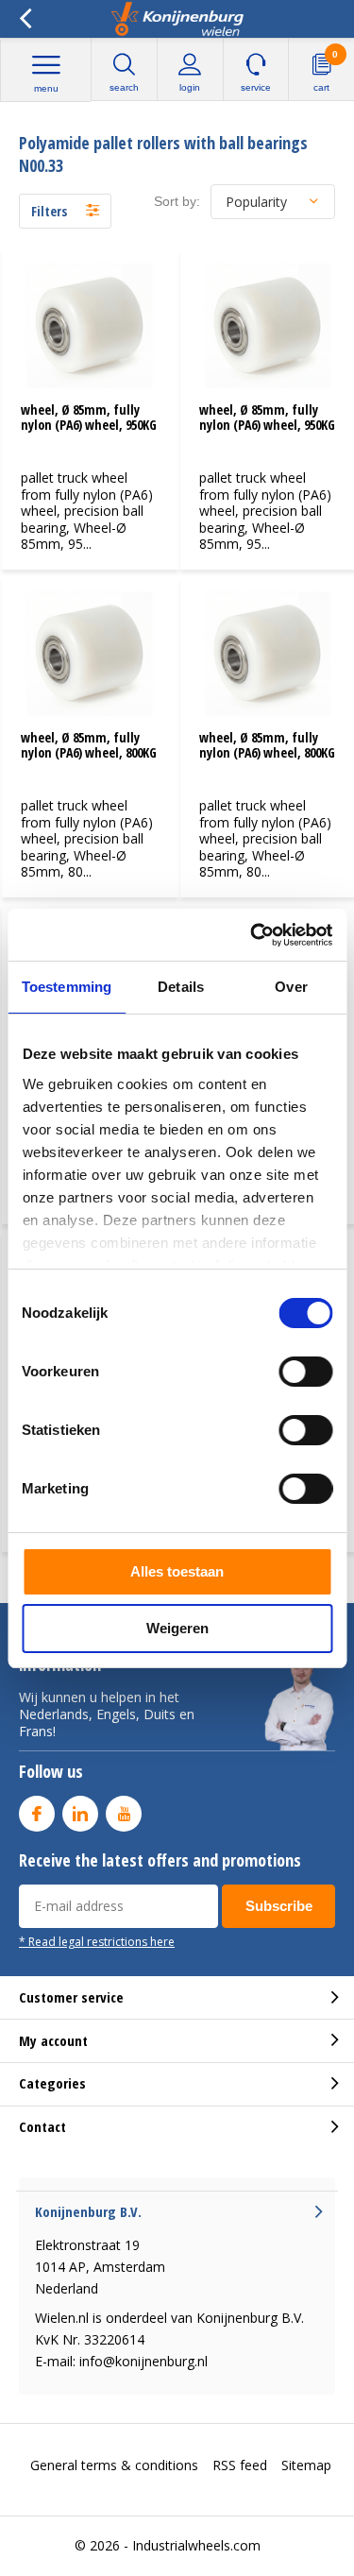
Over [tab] (291, 987)
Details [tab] (181, 987)
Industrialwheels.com (196, 2545)
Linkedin (80, 1814)
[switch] (305, 1372)
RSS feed (240, 2465)
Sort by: (177, 201)
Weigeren (177, 1628)
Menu (46, 88)
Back (25, 19)
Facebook (37, 1814)
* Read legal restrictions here (97, 1941)
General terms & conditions (114, 2465)
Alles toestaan (177, 1571)
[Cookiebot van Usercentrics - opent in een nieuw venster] (252, 935)
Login (190, 87)
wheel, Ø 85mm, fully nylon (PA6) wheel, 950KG (89, 417)
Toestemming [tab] (67, 987)
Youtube (124, 1814)
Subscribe (279, 1906)
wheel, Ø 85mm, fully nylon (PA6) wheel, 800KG (89, 745)
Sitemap (306, 2465)
